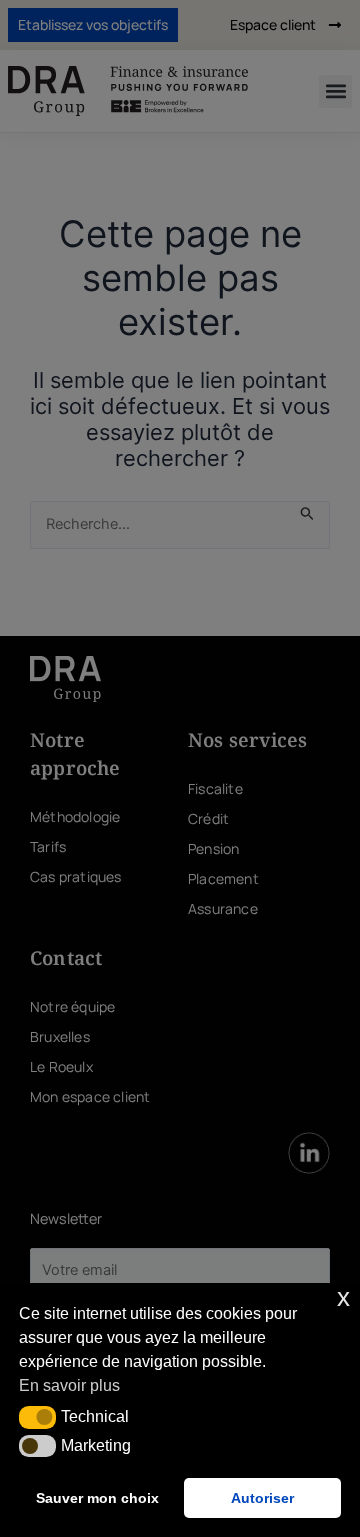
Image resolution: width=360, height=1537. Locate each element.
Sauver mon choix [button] (97, 1498)
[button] (37, 1417)
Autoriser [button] (262, 1498)
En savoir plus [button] (69, 1385)
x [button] (343, 1297)
